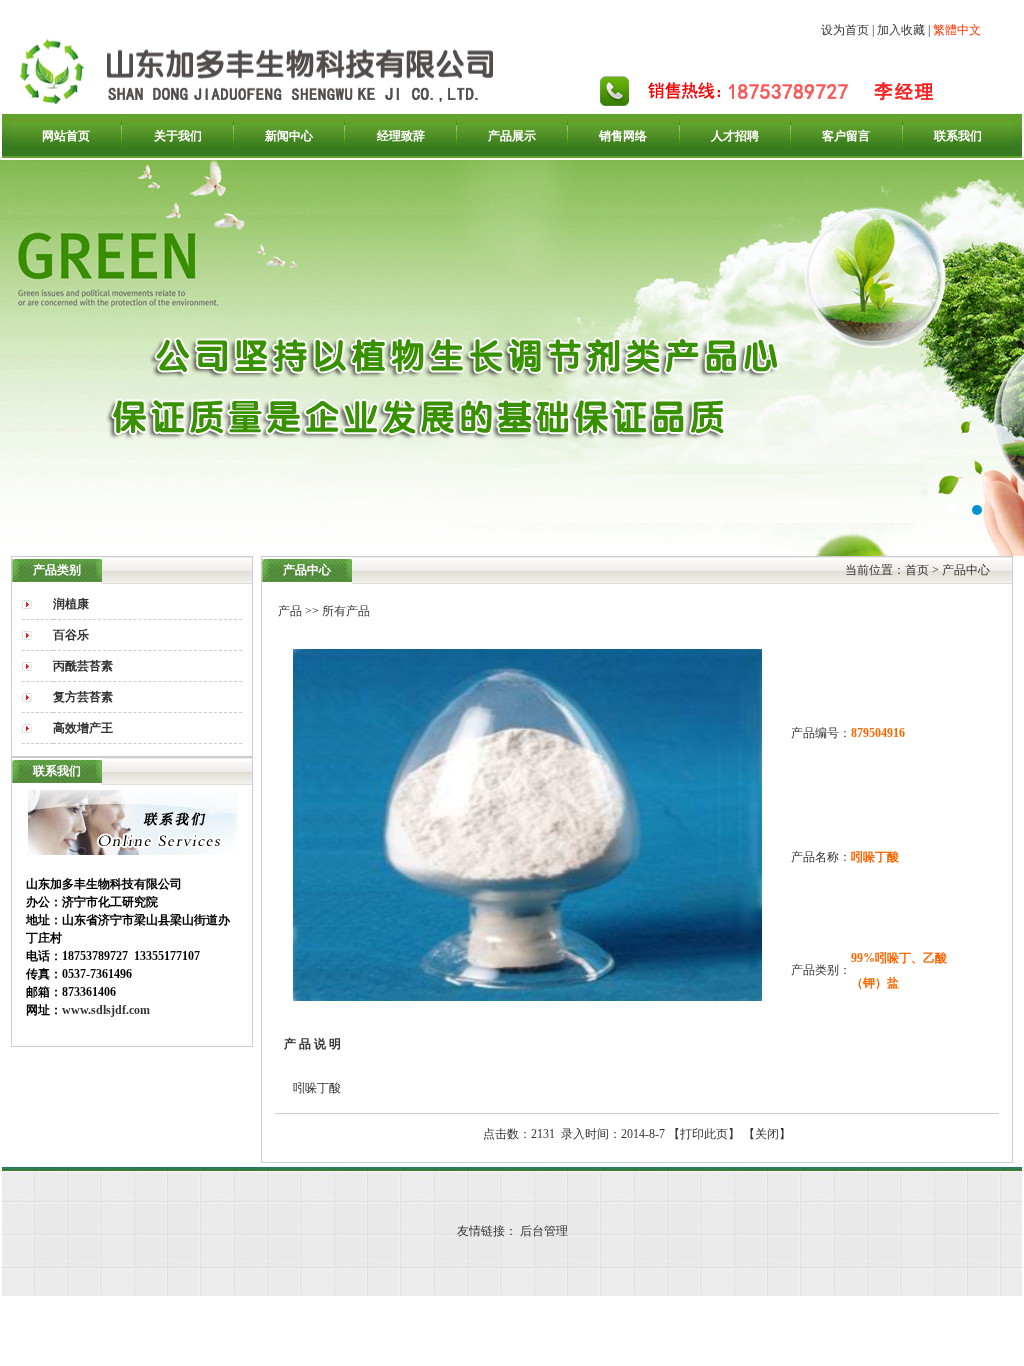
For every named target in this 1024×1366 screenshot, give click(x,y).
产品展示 (512, 136)
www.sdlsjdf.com (106, 1010)
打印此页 (704, 1134)
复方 (83, 697)
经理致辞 (401, 136)
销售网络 (623, 136)
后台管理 (544, 1231)
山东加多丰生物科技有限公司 (512, 358)
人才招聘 (735, 136)
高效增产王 (83, 728)
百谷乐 (71, 635)
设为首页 (845, 30)
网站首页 (66, 136)
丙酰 (83, 666)
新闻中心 (289, 136)
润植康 (71, 604)
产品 (290, 611)
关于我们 (178, 136)
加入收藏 (901, 30)
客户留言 (846, 136)
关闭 (767, 1134)
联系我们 (958, 136)
